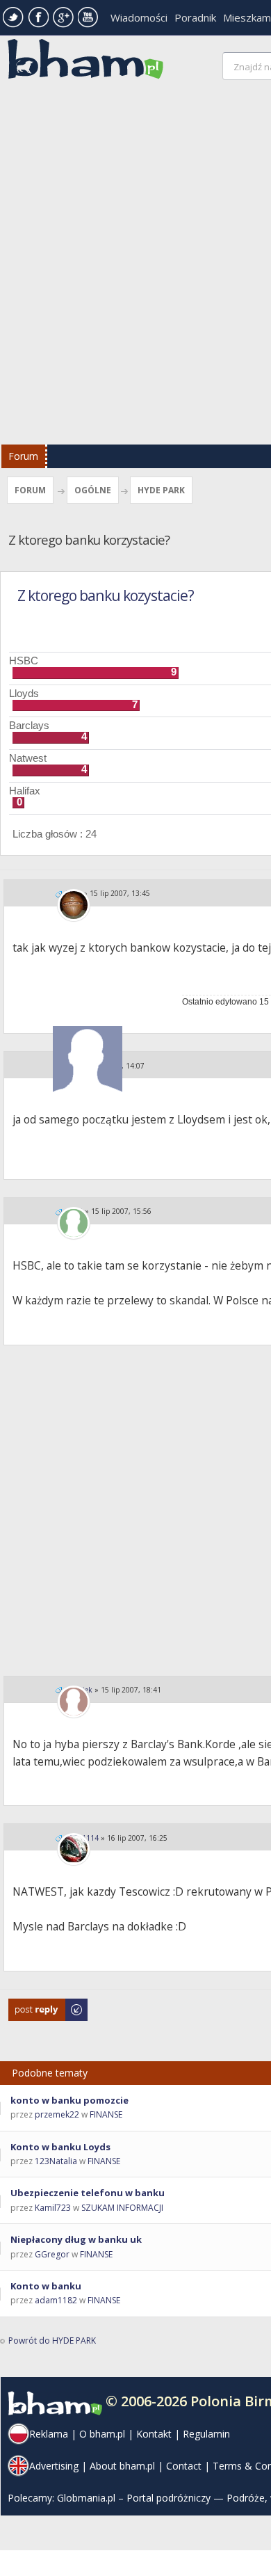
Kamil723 (53, 2208)
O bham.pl (102, 2434)
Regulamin (206, 2434)
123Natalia (56, 2161)
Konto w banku (46, 2286)
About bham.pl (122, 2466)
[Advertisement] (135, 266)
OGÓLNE (93, 490)
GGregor (52, 2254)
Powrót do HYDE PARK (52, 2341)
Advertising (54, 2466)
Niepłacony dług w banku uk (76, 2239)
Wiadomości (139, 17)
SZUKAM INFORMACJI (122, 2208)
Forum (23, 456)
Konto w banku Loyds (60, 2147)
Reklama (49, 2434)
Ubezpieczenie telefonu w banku (88, 2193)
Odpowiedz (32, 2005)
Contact (184, 2466)
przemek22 (57, 2114)
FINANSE (106, 2114)
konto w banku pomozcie (69, 2100)
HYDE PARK (161, 490)
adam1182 (56, 2300)
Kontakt (154, 2434)
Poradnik (195, 17)
